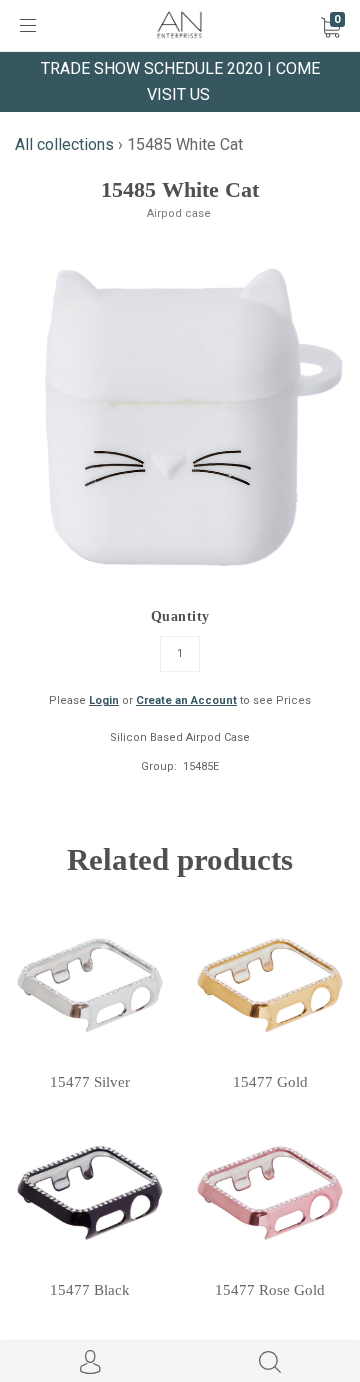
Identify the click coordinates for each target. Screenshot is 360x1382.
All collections (64, 144)
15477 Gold (270, 1082)
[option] (180, 423)
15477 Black (90, 1290)
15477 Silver (90, 1082)
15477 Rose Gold (270, 1290)
